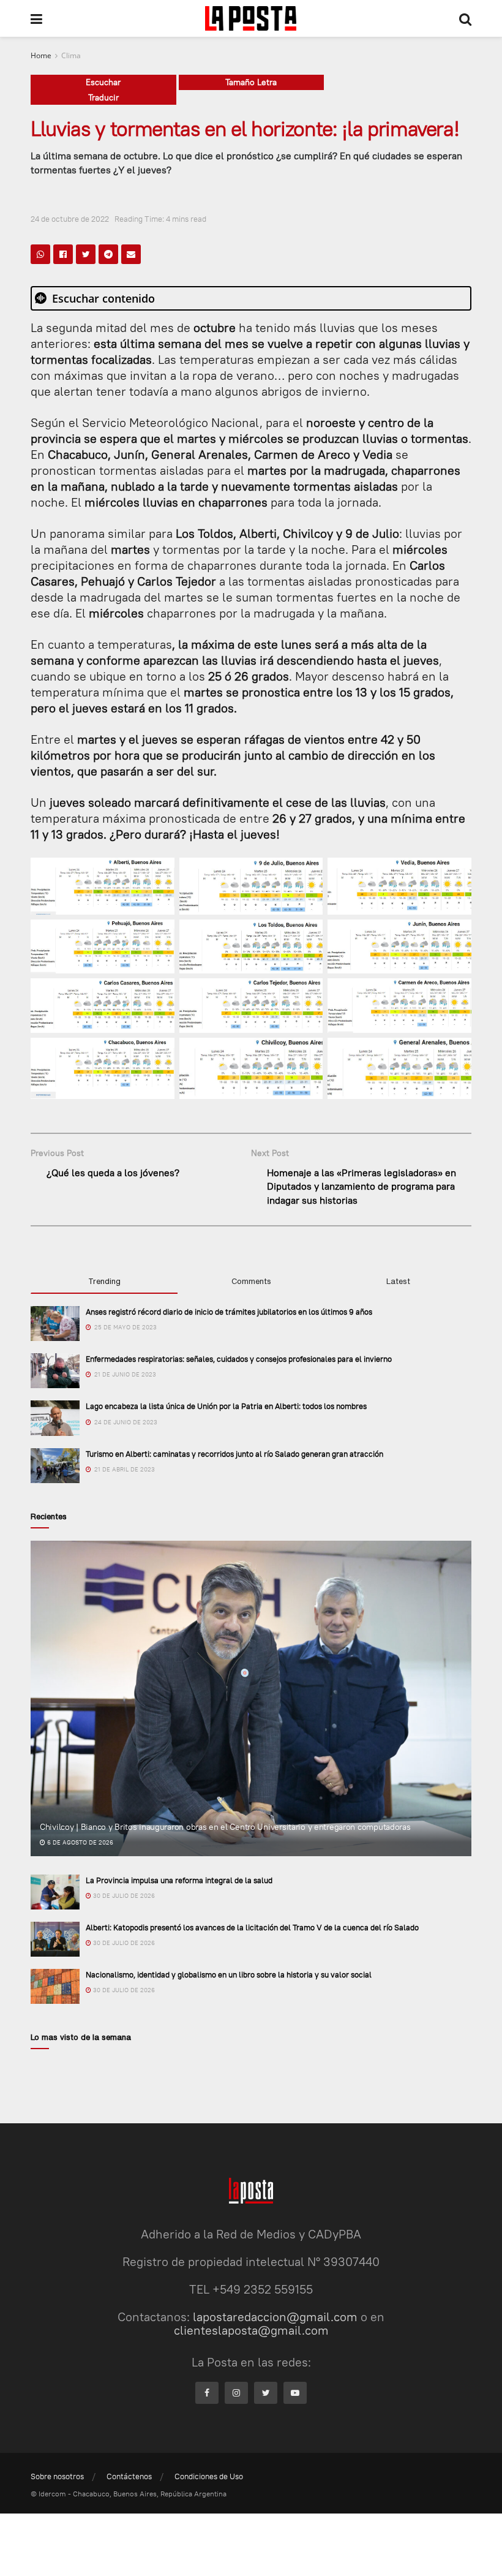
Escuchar (103, 82)
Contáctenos (129, 2476)
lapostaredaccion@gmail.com (275, 2317)
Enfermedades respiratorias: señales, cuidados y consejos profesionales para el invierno (239, 1359)
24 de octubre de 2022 (70, 219)
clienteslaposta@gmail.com (251, 2330)
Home (41, 55)
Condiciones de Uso (209, 2476)
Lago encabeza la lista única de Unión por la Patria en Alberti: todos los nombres (226, 1406)
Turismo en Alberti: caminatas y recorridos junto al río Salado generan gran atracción (234, 1454)
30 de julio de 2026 (123, 1896)
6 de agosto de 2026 (79, 1842)
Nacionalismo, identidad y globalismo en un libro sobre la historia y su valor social (229, 1974)
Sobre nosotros (57, 2476)
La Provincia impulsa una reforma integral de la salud (179, 1880)
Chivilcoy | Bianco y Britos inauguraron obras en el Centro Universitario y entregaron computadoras (225, 1827)
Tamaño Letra (251, 82)
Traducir (103, 97)
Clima (71, 55)
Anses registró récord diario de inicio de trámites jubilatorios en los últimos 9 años (229, 1312)
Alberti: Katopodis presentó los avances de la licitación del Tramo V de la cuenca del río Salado (252, 1927)
